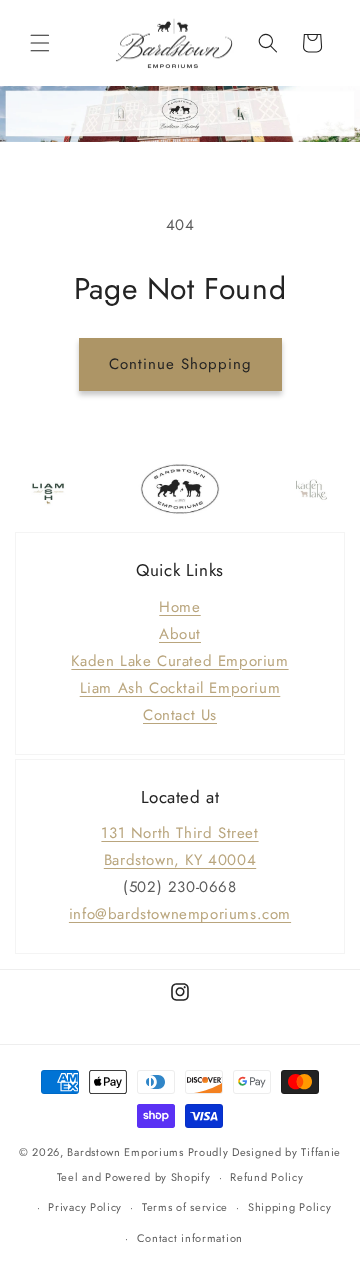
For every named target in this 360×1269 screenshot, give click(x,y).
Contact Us (180, 715)
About (180, 634)
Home (179, 607)
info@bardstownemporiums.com (180, 914)
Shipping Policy (290, 1207)
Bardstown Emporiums (125, 1152)
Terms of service (185, 1207)
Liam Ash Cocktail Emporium (180, 688)
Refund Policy (266, 1177)
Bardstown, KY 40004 (180, 860)
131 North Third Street (179, 833)
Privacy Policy (85, 1207)
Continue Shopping (180, 364)
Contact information (190, 1238)
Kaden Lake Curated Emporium (179, 661)
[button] (40, 43)
